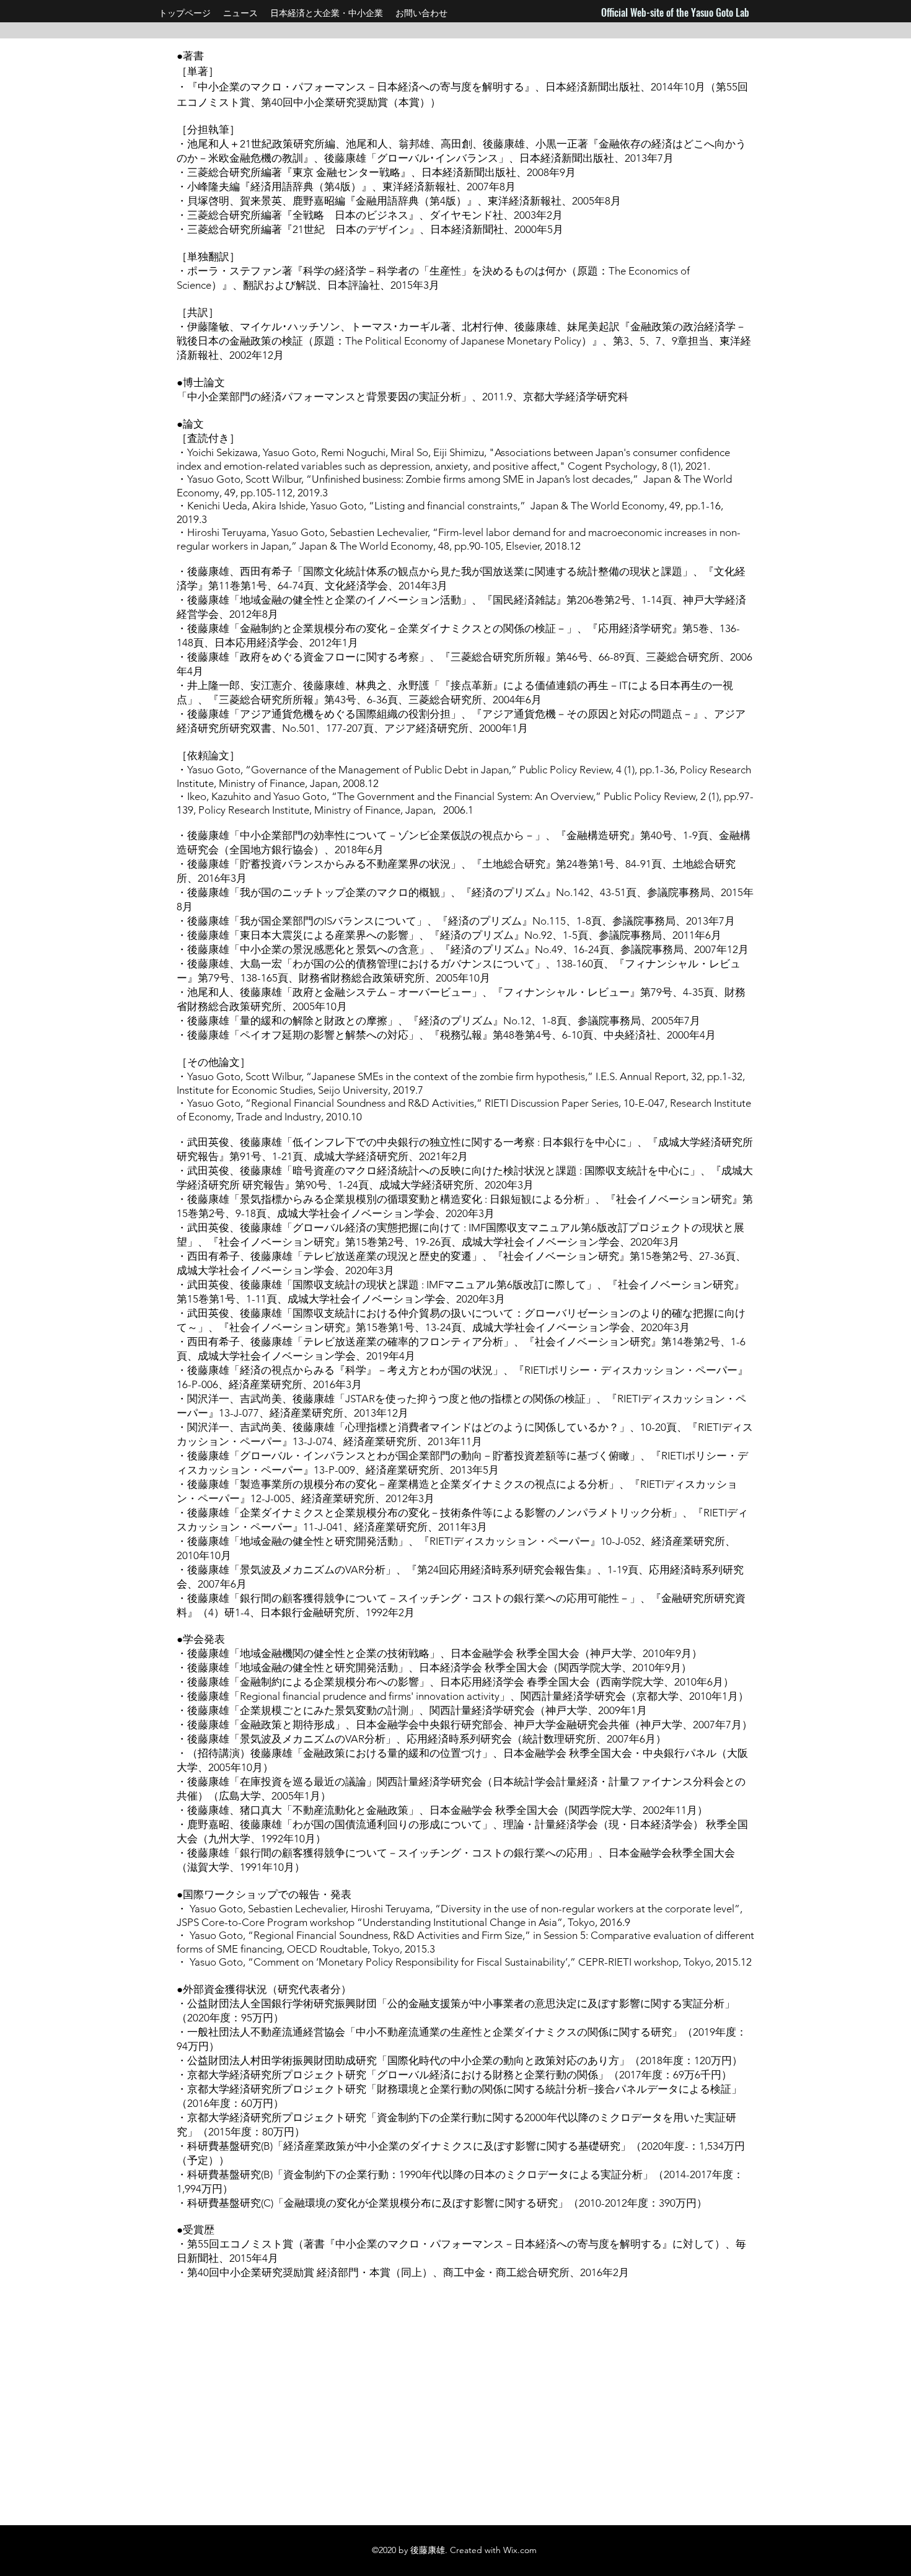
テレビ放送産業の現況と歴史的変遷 (387, 1256)
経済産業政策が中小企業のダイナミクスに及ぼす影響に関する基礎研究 (452, 2146)
